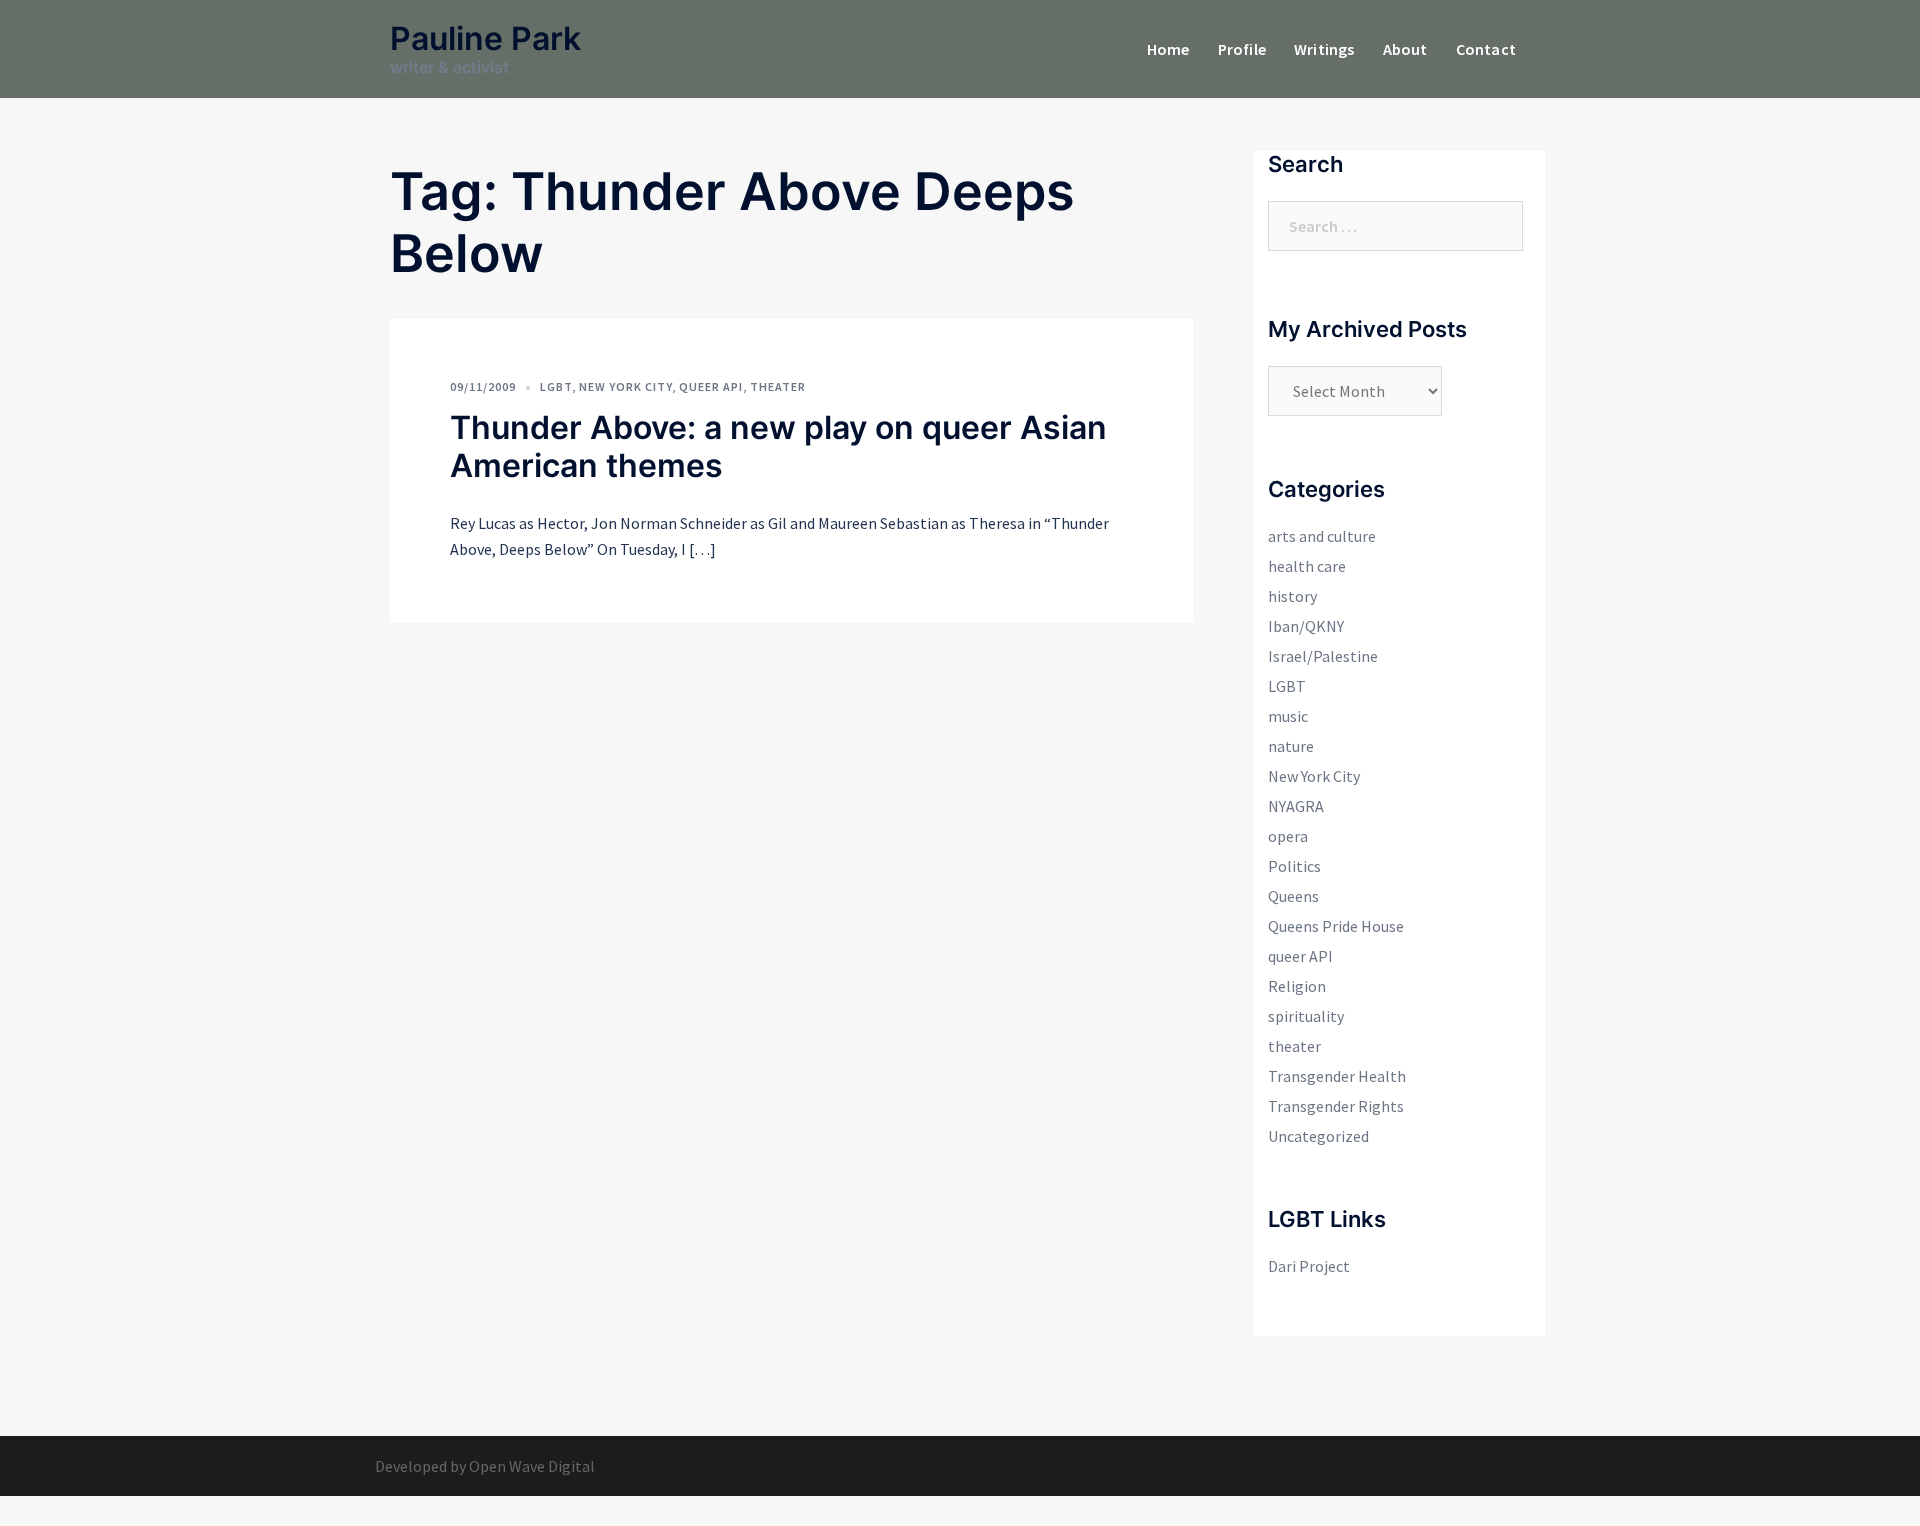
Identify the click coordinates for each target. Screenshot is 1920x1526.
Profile (1242, 49)
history (1292, 596)
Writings (1324, 49)
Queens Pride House (1336, 926)
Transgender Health (1337, 1076)
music (1288, 716)
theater (778, 386)
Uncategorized (1318, 1136)
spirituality (1306, 1016)
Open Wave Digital (532, 1466)
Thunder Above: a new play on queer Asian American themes (778, 446)
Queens (1293, 896)
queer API (711, 386)
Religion (1297, 986)
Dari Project (1309, 1266)
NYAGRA (1296, 806)
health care (1307, 566)
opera (1288, 836)
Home (1168, 49)
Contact (1486, 49)
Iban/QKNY (1306, 626)
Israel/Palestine (1323, 656)
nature (1291, 746)
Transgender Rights (1336, 1106)
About (1405, 49)
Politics (1294, 866)
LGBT (556, 386)
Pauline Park (485, 38)
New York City (625, 386)
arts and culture (1322, 536)
